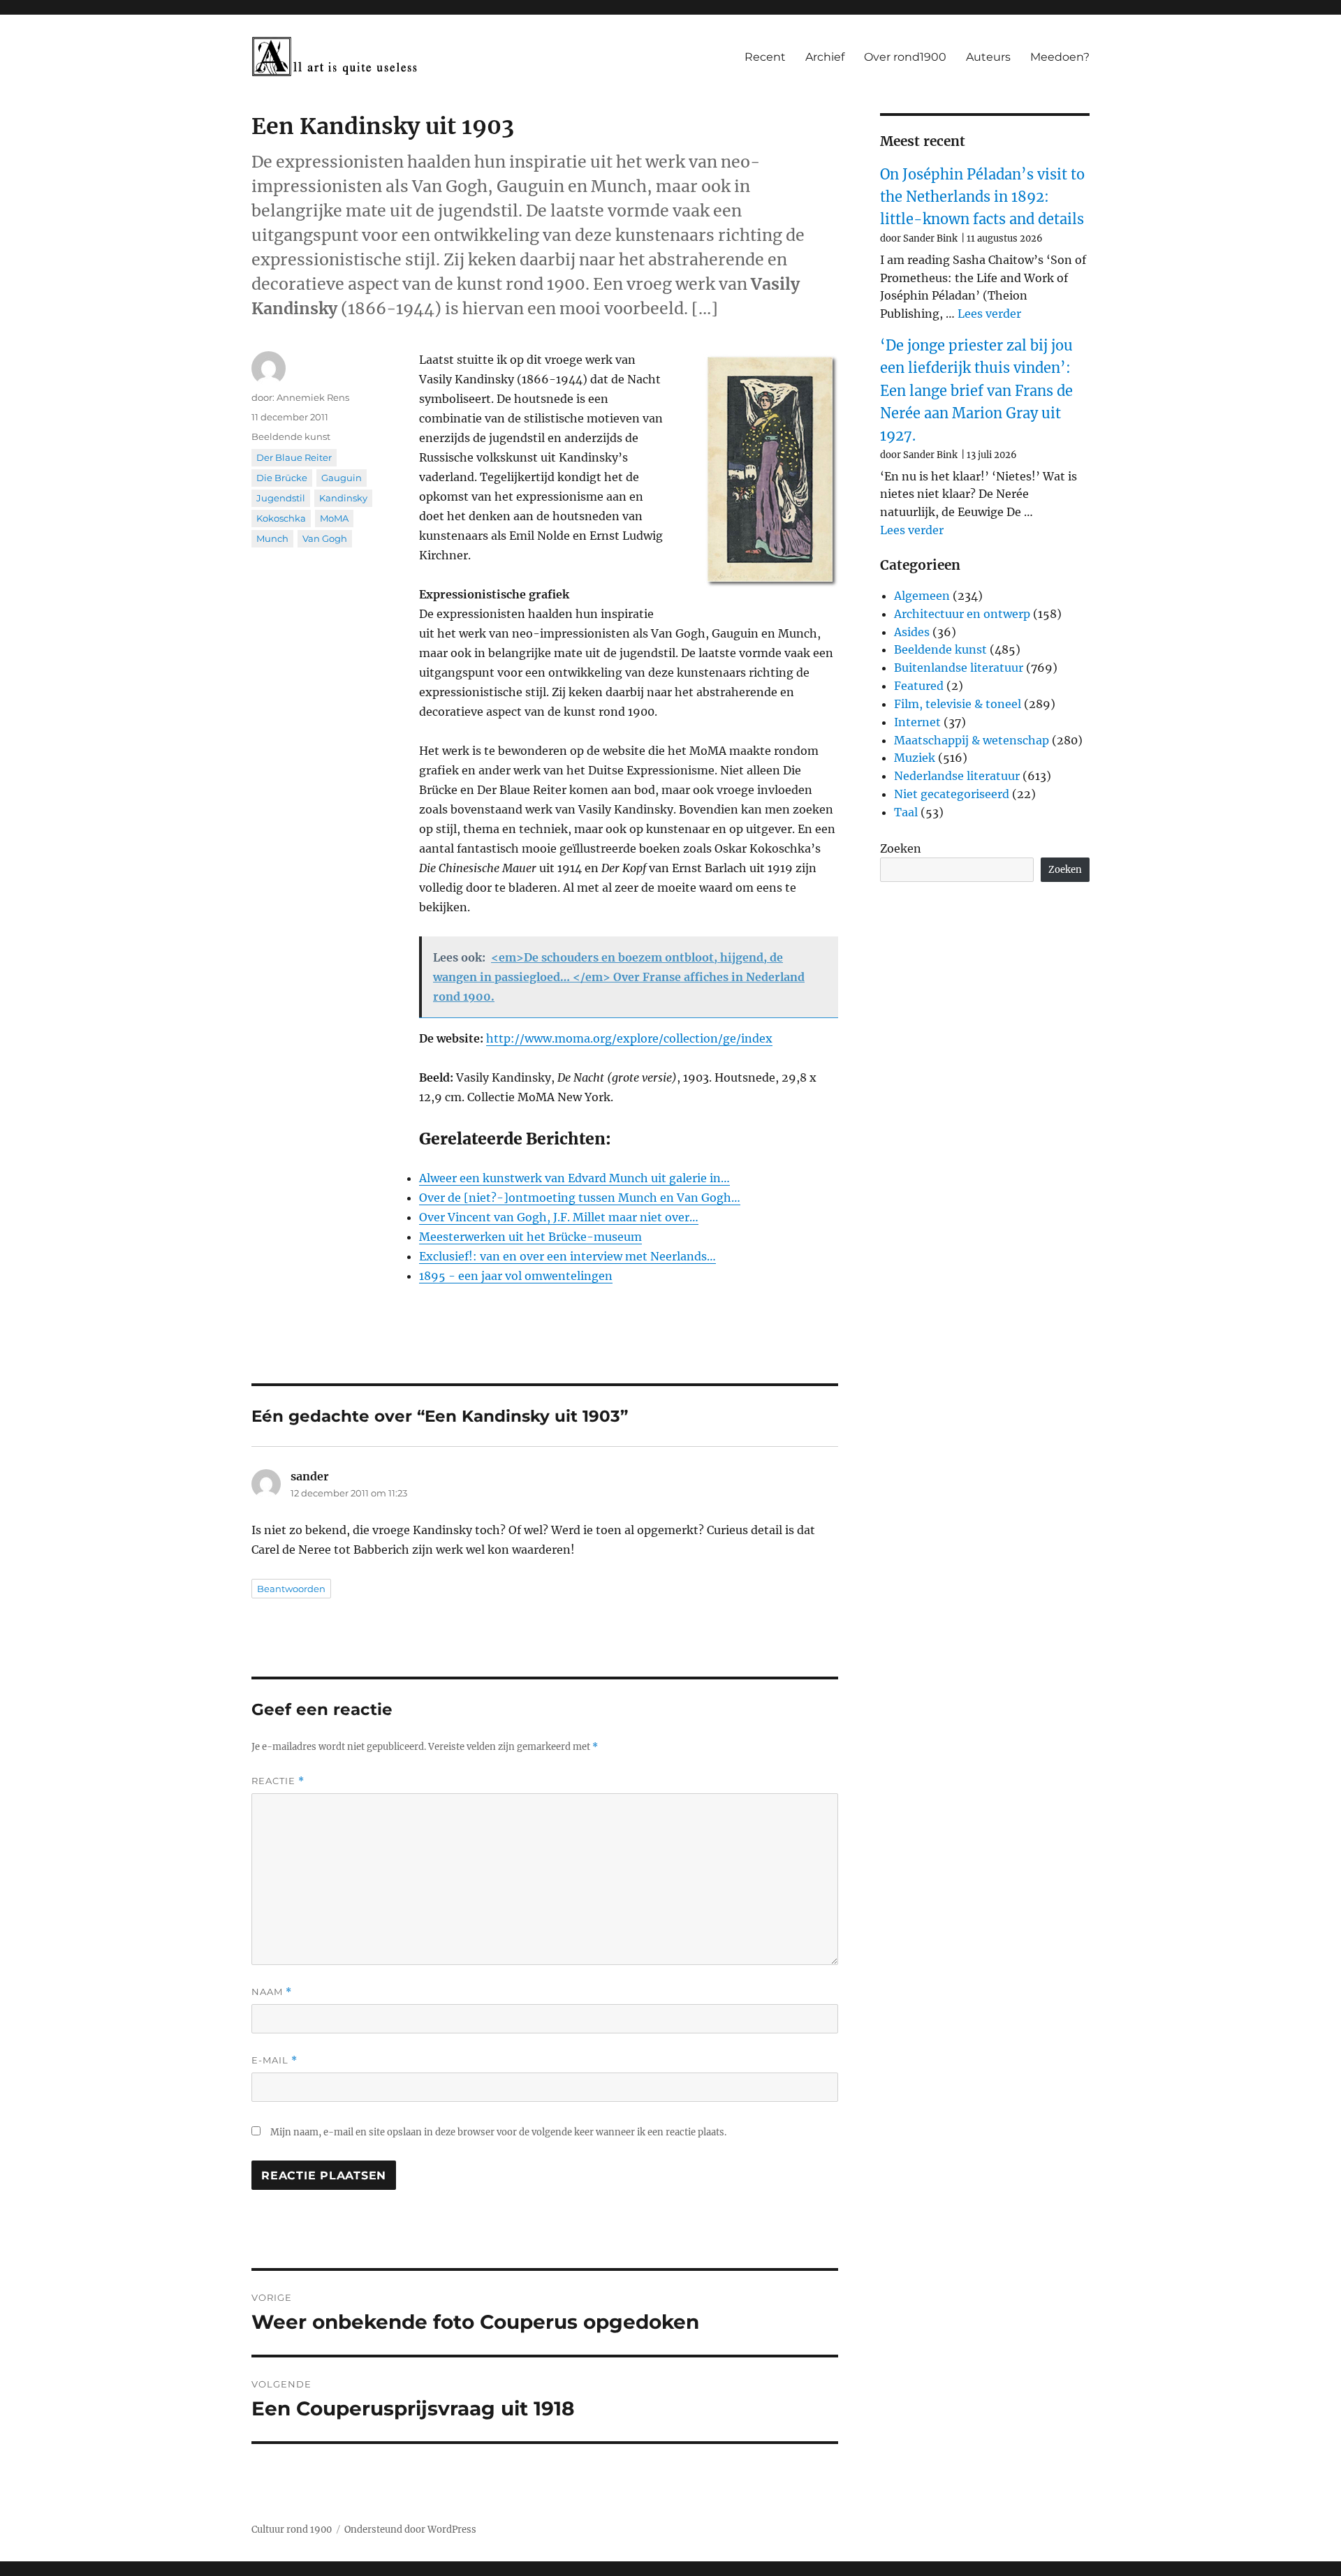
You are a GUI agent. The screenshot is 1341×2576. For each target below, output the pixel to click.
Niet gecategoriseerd (952, 794)
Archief (825, 57)
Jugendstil (281, 498)
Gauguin (342, 478)
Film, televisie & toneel (958, 704)
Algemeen (922, 596)
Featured (919, 686)
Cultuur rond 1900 (292, 2530)
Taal (906, 812)
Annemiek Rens (313, 397)
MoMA (334, 518)
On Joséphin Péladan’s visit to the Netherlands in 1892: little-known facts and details (982, 197)
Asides (912, 632)
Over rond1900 (905, 57)
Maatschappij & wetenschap (972, 740)
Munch (272, 538)
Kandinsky (343, 498)
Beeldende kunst (291, 436)
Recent (765, 57)
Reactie (278, 1781)
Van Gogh (325, 538)
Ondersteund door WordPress (410, 2530)
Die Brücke (282, 478)
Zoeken (901, 848)
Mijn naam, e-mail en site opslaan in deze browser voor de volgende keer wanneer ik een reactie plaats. (498, 2132)
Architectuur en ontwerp (962, 614)
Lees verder (989, 314)
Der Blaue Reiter (294, 457)
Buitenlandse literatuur (959, 668)
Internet (917, 722)
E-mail (274, 2060)
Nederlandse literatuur (957, 776)
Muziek (915, 758)
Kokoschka (281, 518)
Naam (272, 1992)
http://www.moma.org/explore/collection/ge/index (629, 1038)
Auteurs (988, 57)
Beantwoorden (291, 1589)
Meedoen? (1060, 57)
